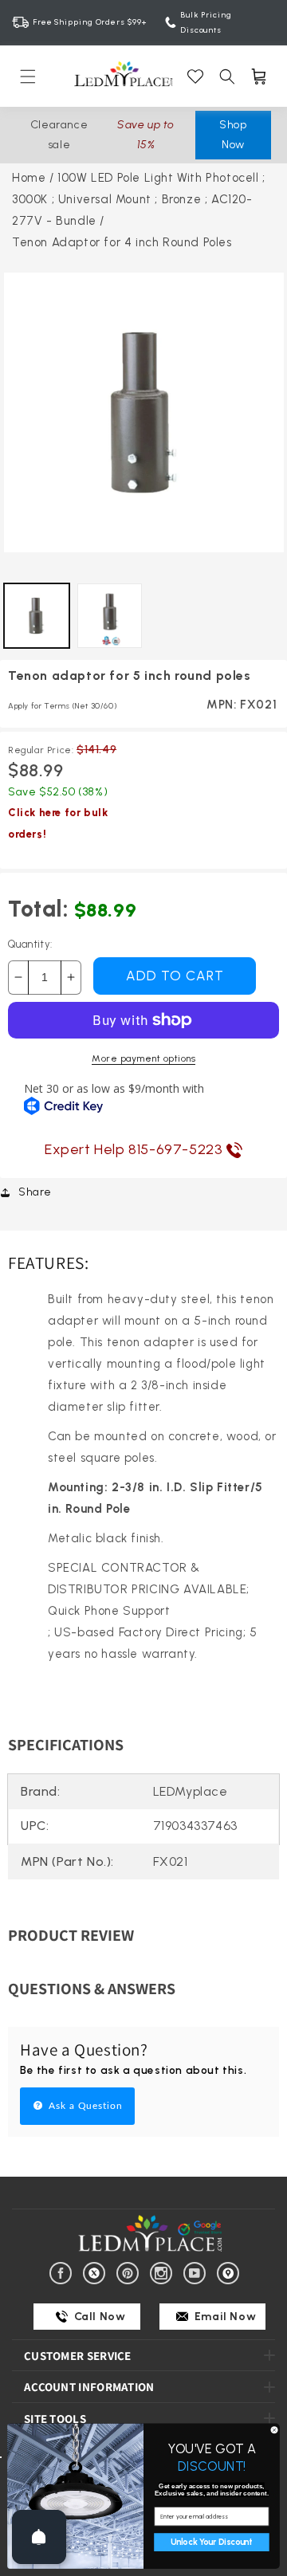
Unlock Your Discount (211, 2542)
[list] (144, 416)
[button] (28, 77)
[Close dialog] (274, 2430)
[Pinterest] (130, 2272)
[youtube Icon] (197, 2272)
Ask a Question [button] (84, 2106)
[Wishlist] (195, 77)
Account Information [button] (89, 2387)
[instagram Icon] (164, 2272)
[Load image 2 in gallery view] (110, 616)
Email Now (224, 2317)
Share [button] (35, 1192)
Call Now (98, 2317)
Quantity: (30, 944)
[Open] (39, 2537)
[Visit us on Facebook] (63, 2272)
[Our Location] (231, 2272)
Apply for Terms (62, 706)
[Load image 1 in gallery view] (37, 616)
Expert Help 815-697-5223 (136, 1149)
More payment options (143, 1058)
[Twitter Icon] (97, 2272)
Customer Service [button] (78, 2356)
